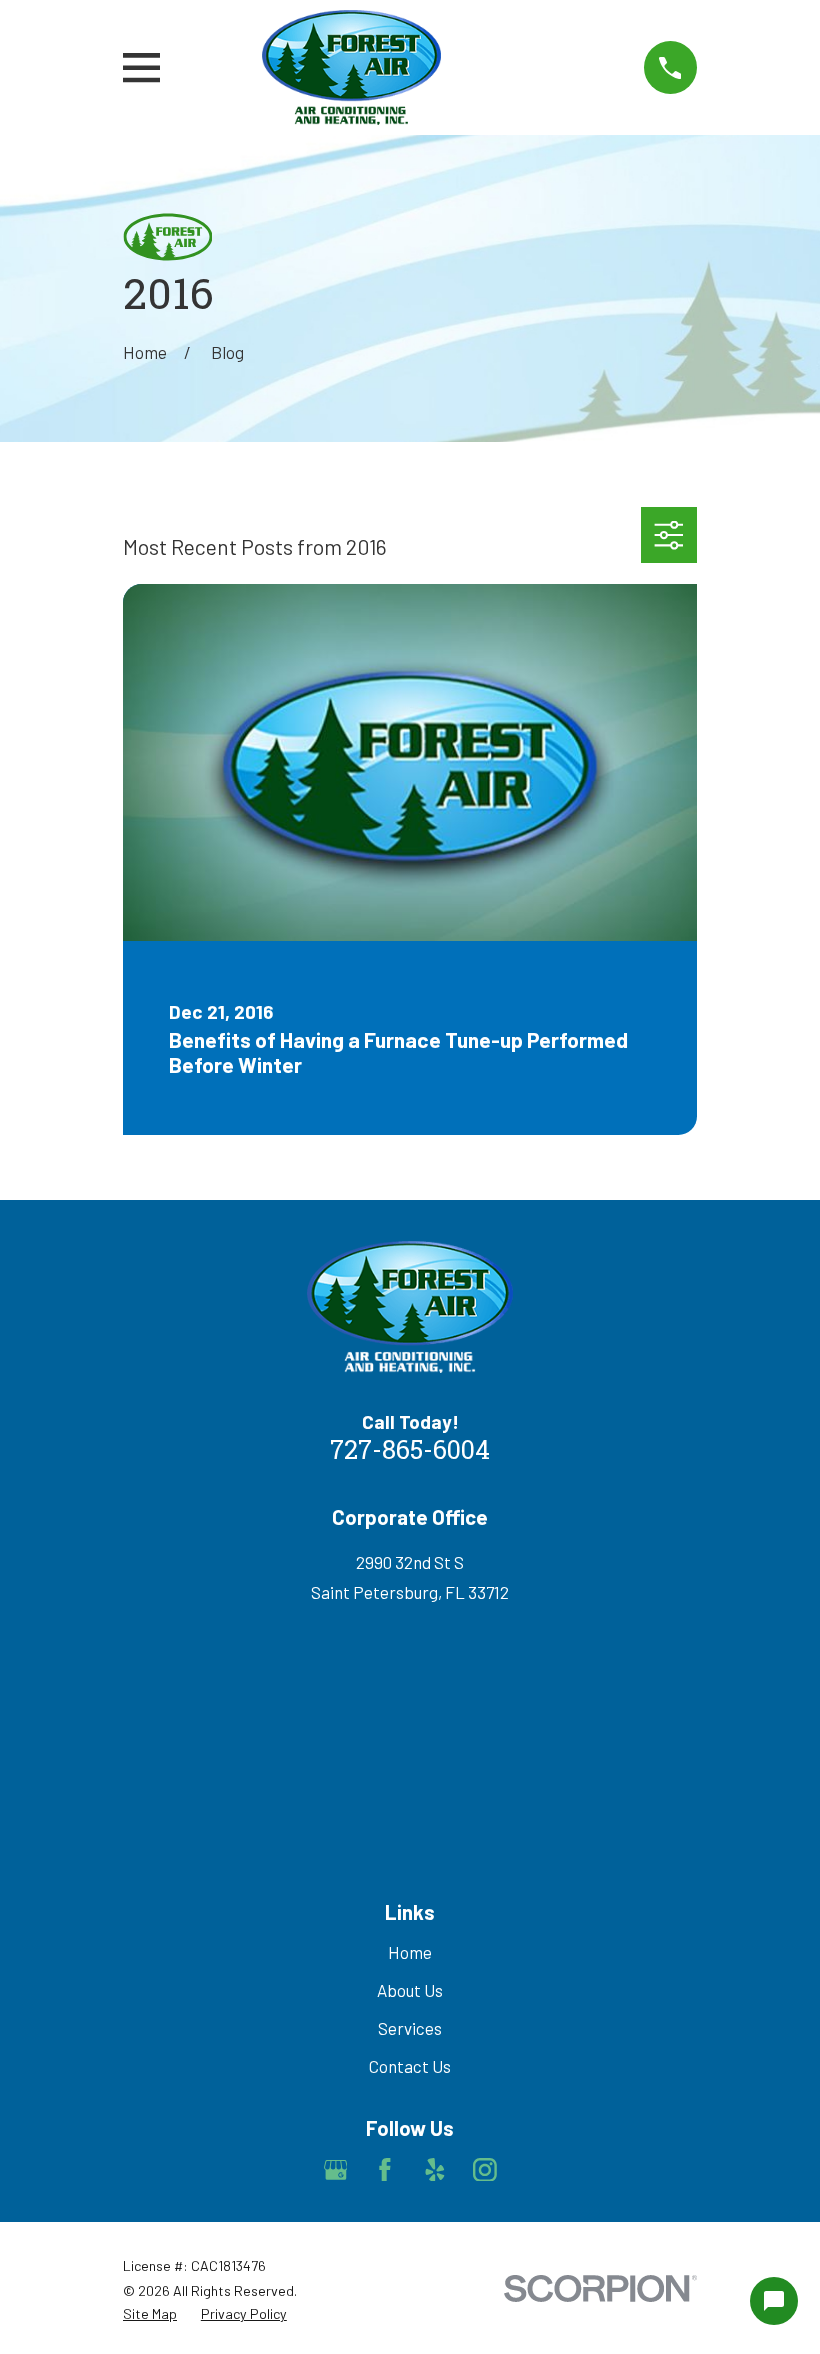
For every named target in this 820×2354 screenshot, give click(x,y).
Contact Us (410, 2066)
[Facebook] (385, 2170)
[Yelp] (435, 2170)
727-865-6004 (410, 1452)
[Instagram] (485, 2170)
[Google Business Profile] (336, 2170)
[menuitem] (150, 2314)
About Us (410, 1990)
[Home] (351, 67)
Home (410, 1952)
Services (410, 2028)
